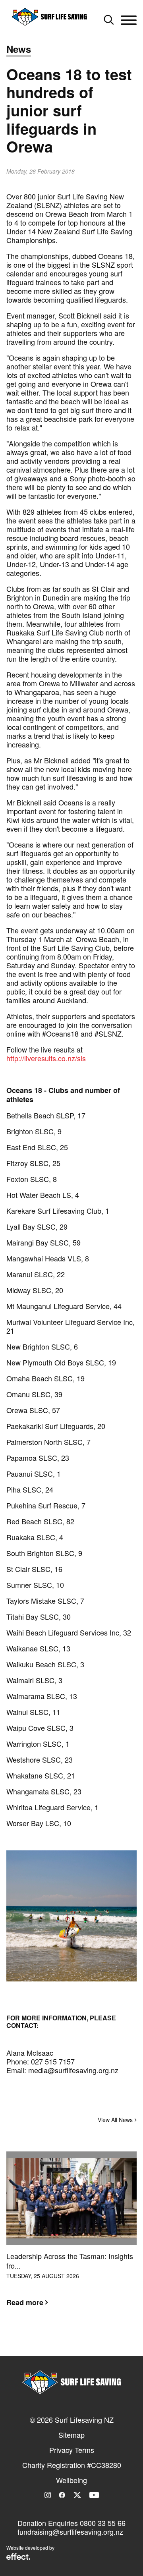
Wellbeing (71, 2480)
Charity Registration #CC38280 (72, 2465)
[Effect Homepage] (18, 2557)
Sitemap (71, 2435)
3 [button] (83, 2341)
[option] (71, 2235)
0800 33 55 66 (103, 2523)
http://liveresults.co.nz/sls (46, 1058)
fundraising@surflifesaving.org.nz (70, 2532)
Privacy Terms (72, 2450)
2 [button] (71, 2341)
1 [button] (60, 2341)
